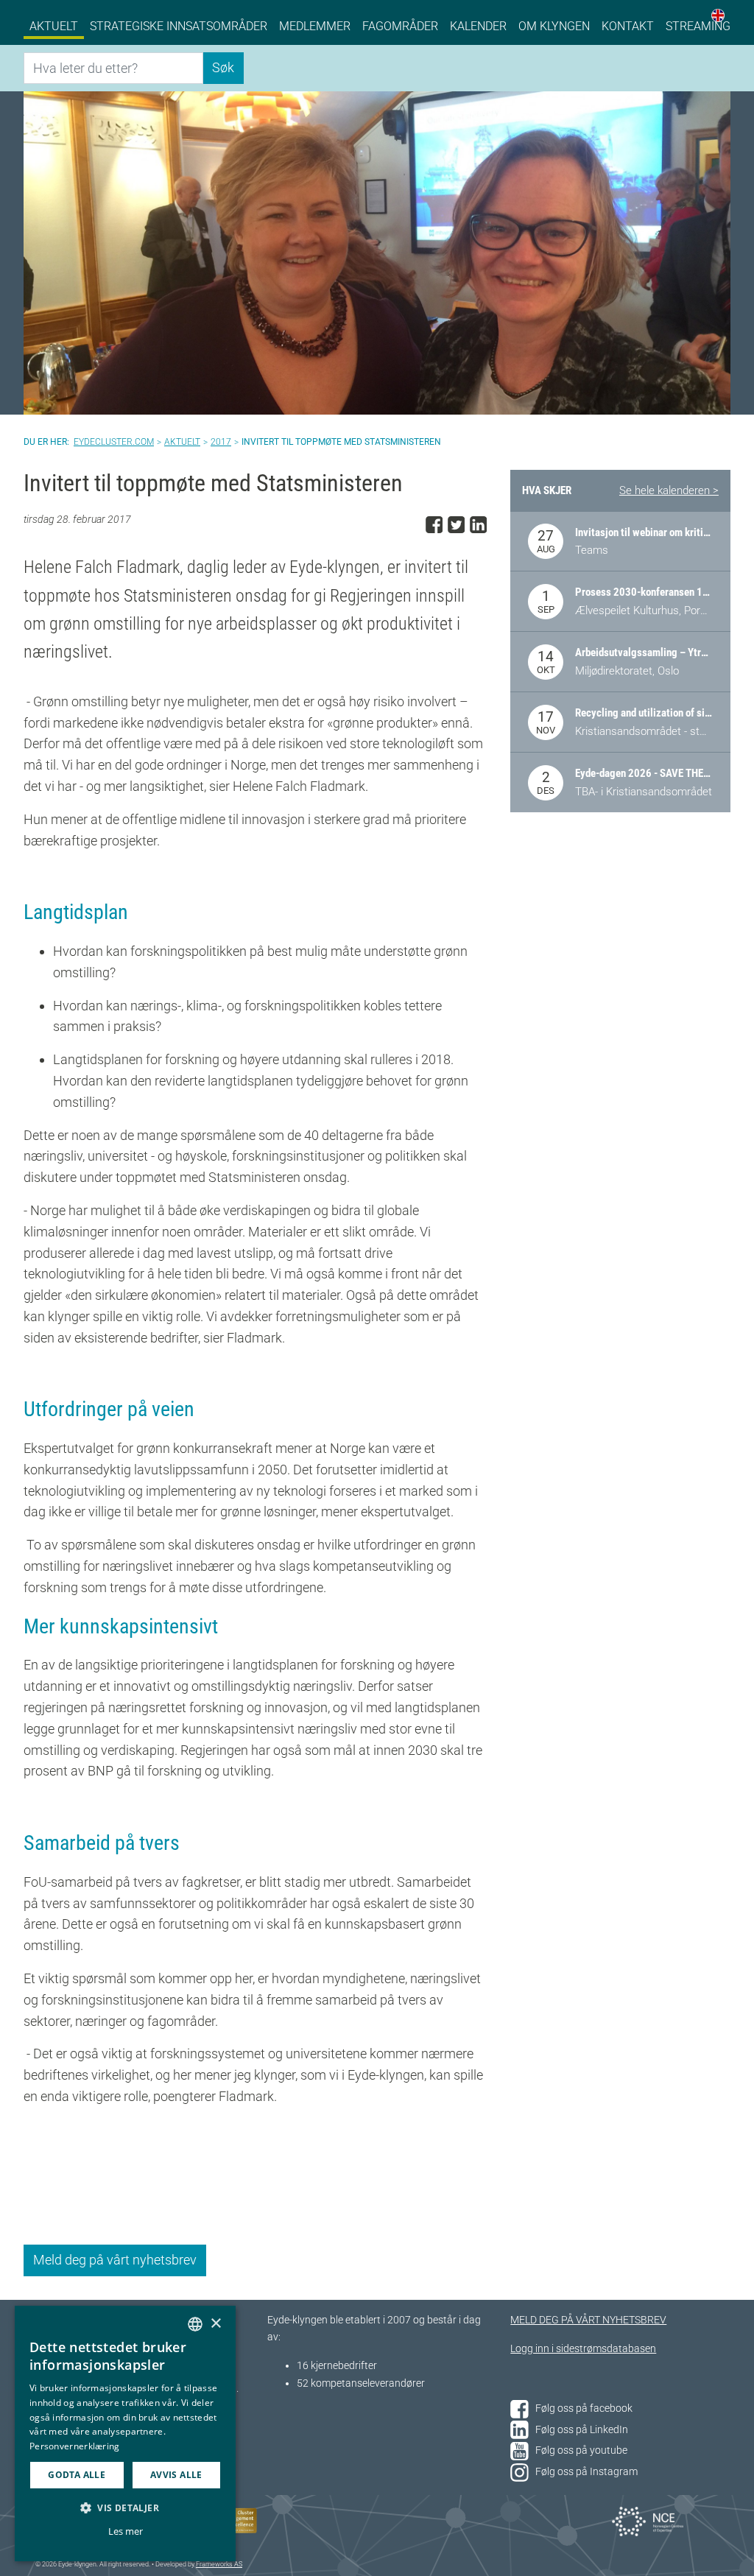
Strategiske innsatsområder (179, 26)
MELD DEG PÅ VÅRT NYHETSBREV (588, 2320)
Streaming (698, 26)
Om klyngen (554, 26)
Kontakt (628, 26)
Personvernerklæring (75, 2446)
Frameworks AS (219, 2564)
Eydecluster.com (114, 442)
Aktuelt (54, 26)
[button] (125, 2508)
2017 (221, 442)
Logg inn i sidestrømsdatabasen (583, 2349)
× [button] (215, 2324)
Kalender (478, 26)
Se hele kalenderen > (669, 490)
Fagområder (400, 26)
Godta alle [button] (77, 2475)
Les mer (126, 2531)
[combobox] (195, 2324)
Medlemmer (315, 26)
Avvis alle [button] (176, 2475)
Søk (223, 67)
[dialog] (125, 2434)
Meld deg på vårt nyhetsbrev (115, 2260)
